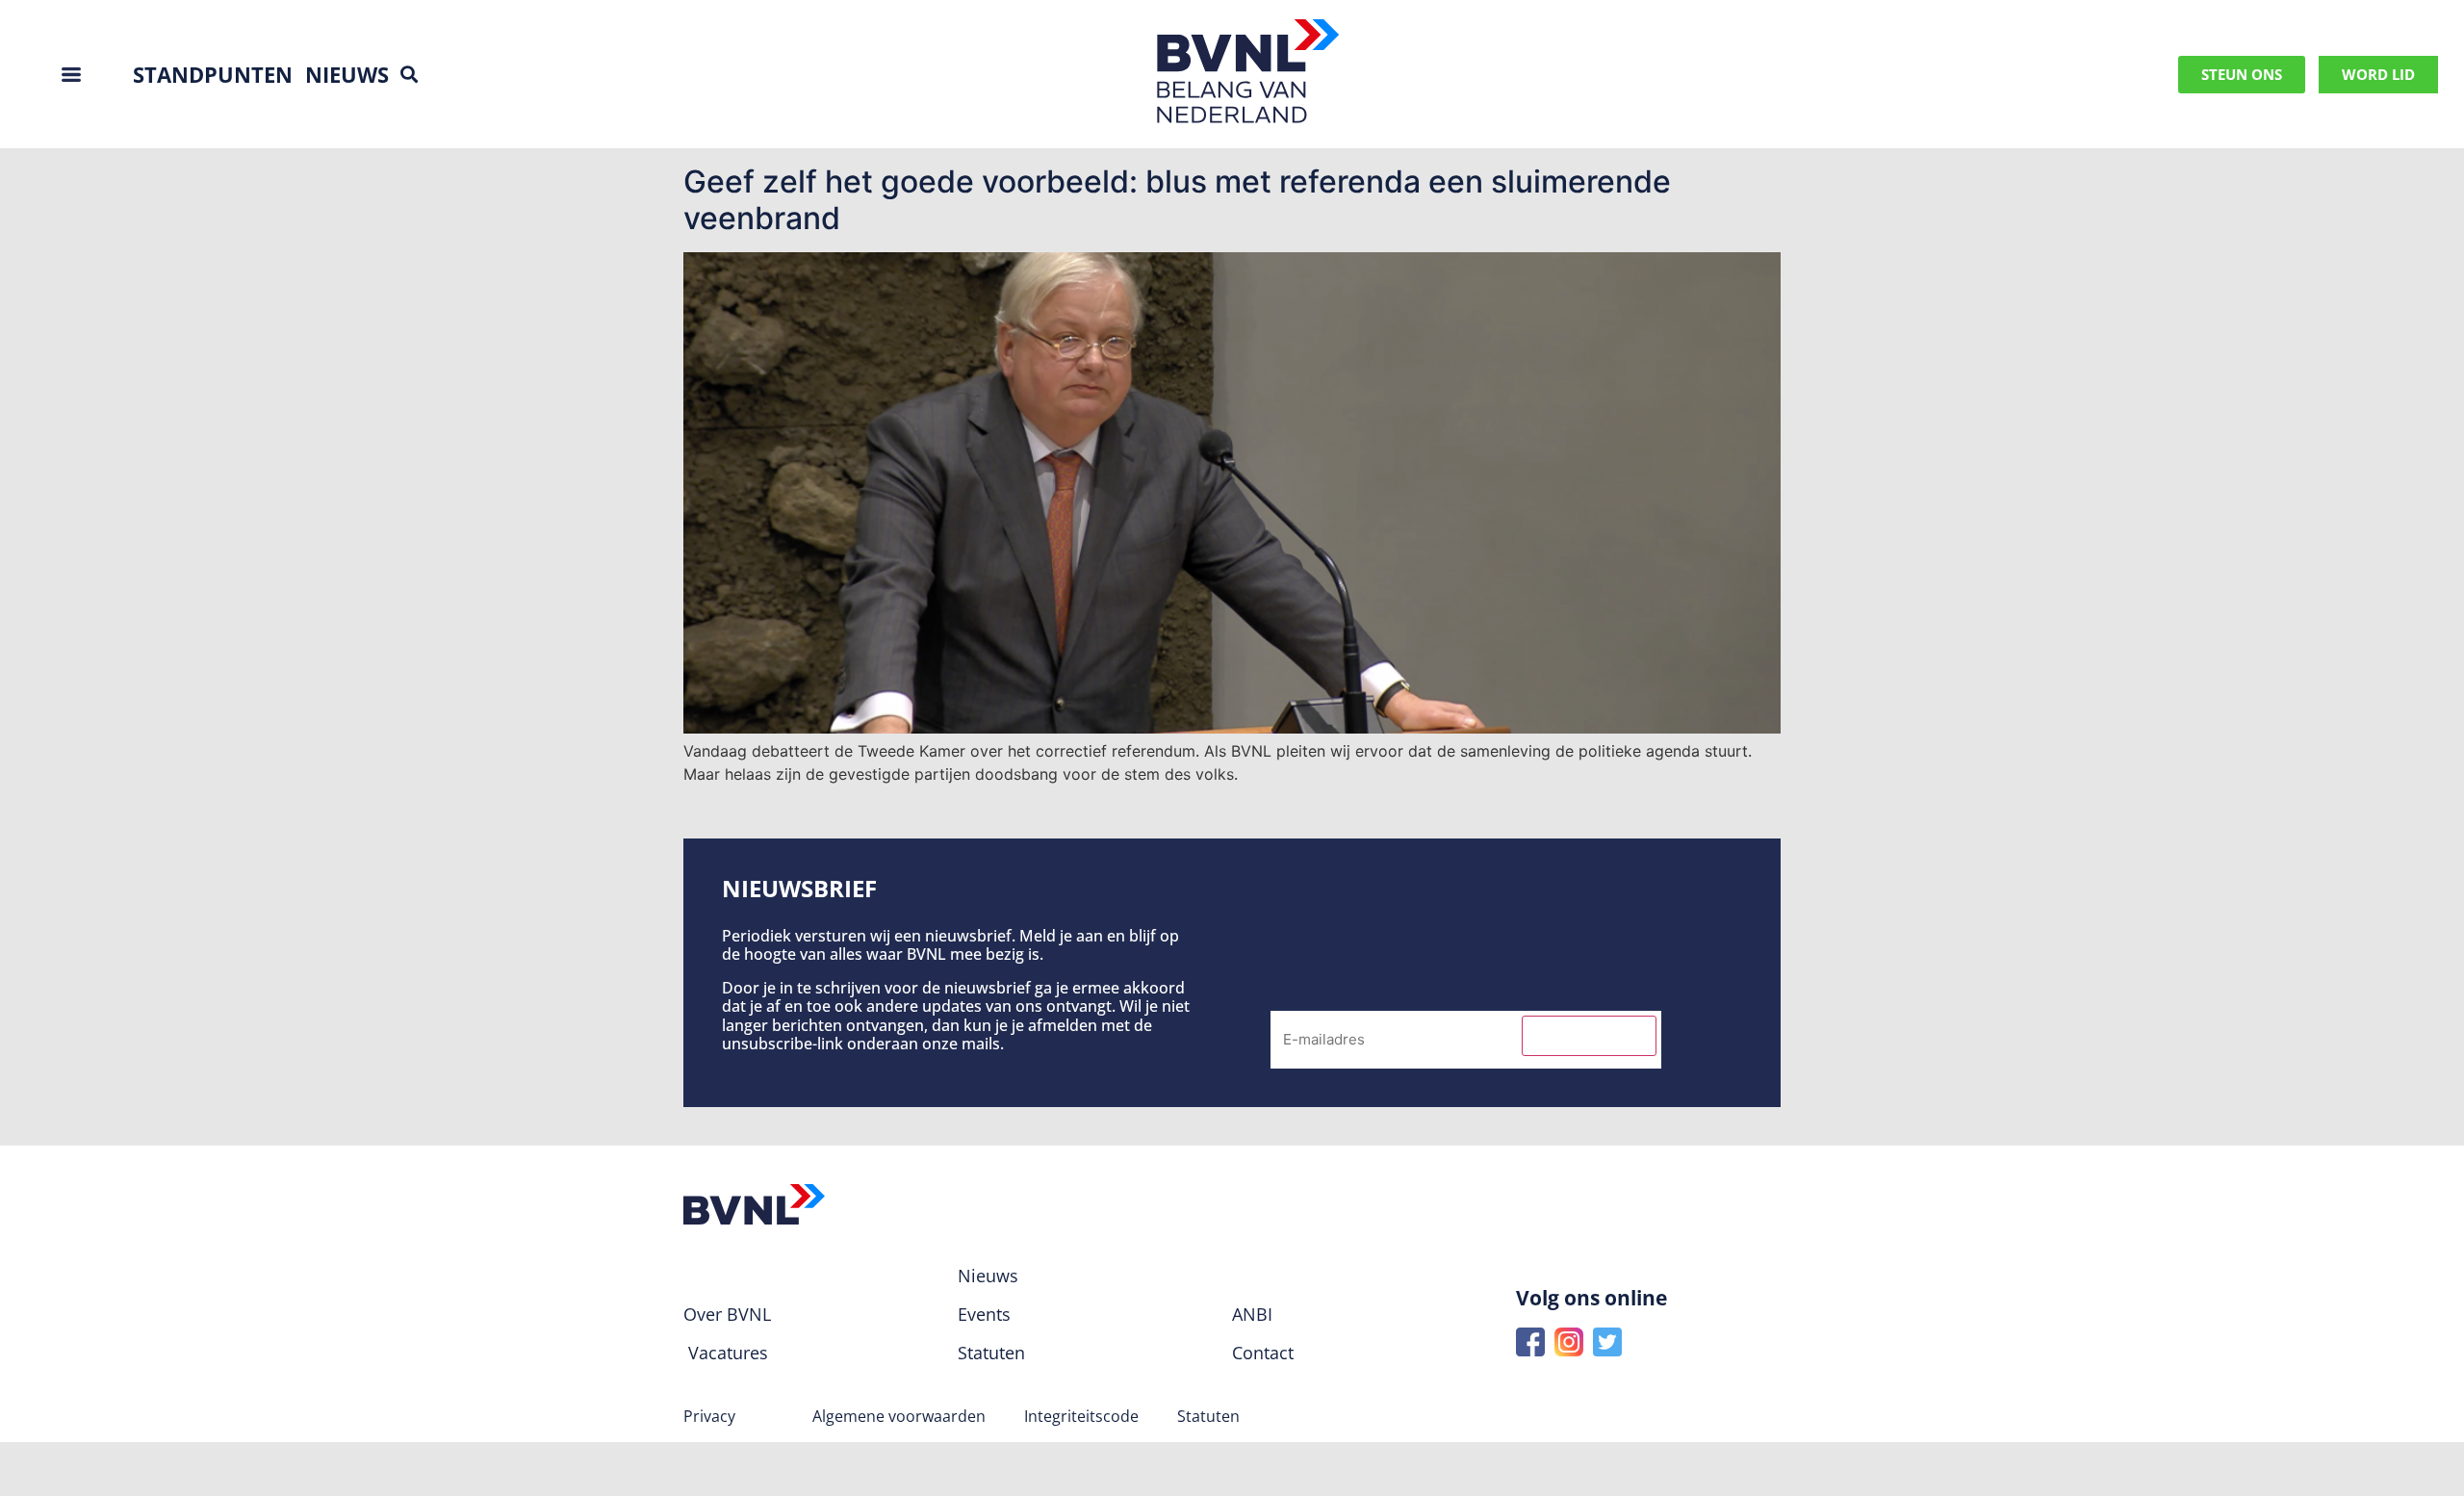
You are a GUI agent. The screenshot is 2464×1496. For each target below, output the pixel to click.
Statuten (1208, 1416)
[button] (409, 75)
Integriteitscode (1081, 1416)
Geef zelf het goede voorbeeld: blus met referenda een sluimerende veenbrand (1177, 200)
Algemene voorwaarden (899, 1416)
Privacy (709, 1416)
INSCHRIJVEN (1589, 1036)
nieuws (347, 74)
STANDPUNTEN (213, 74)
